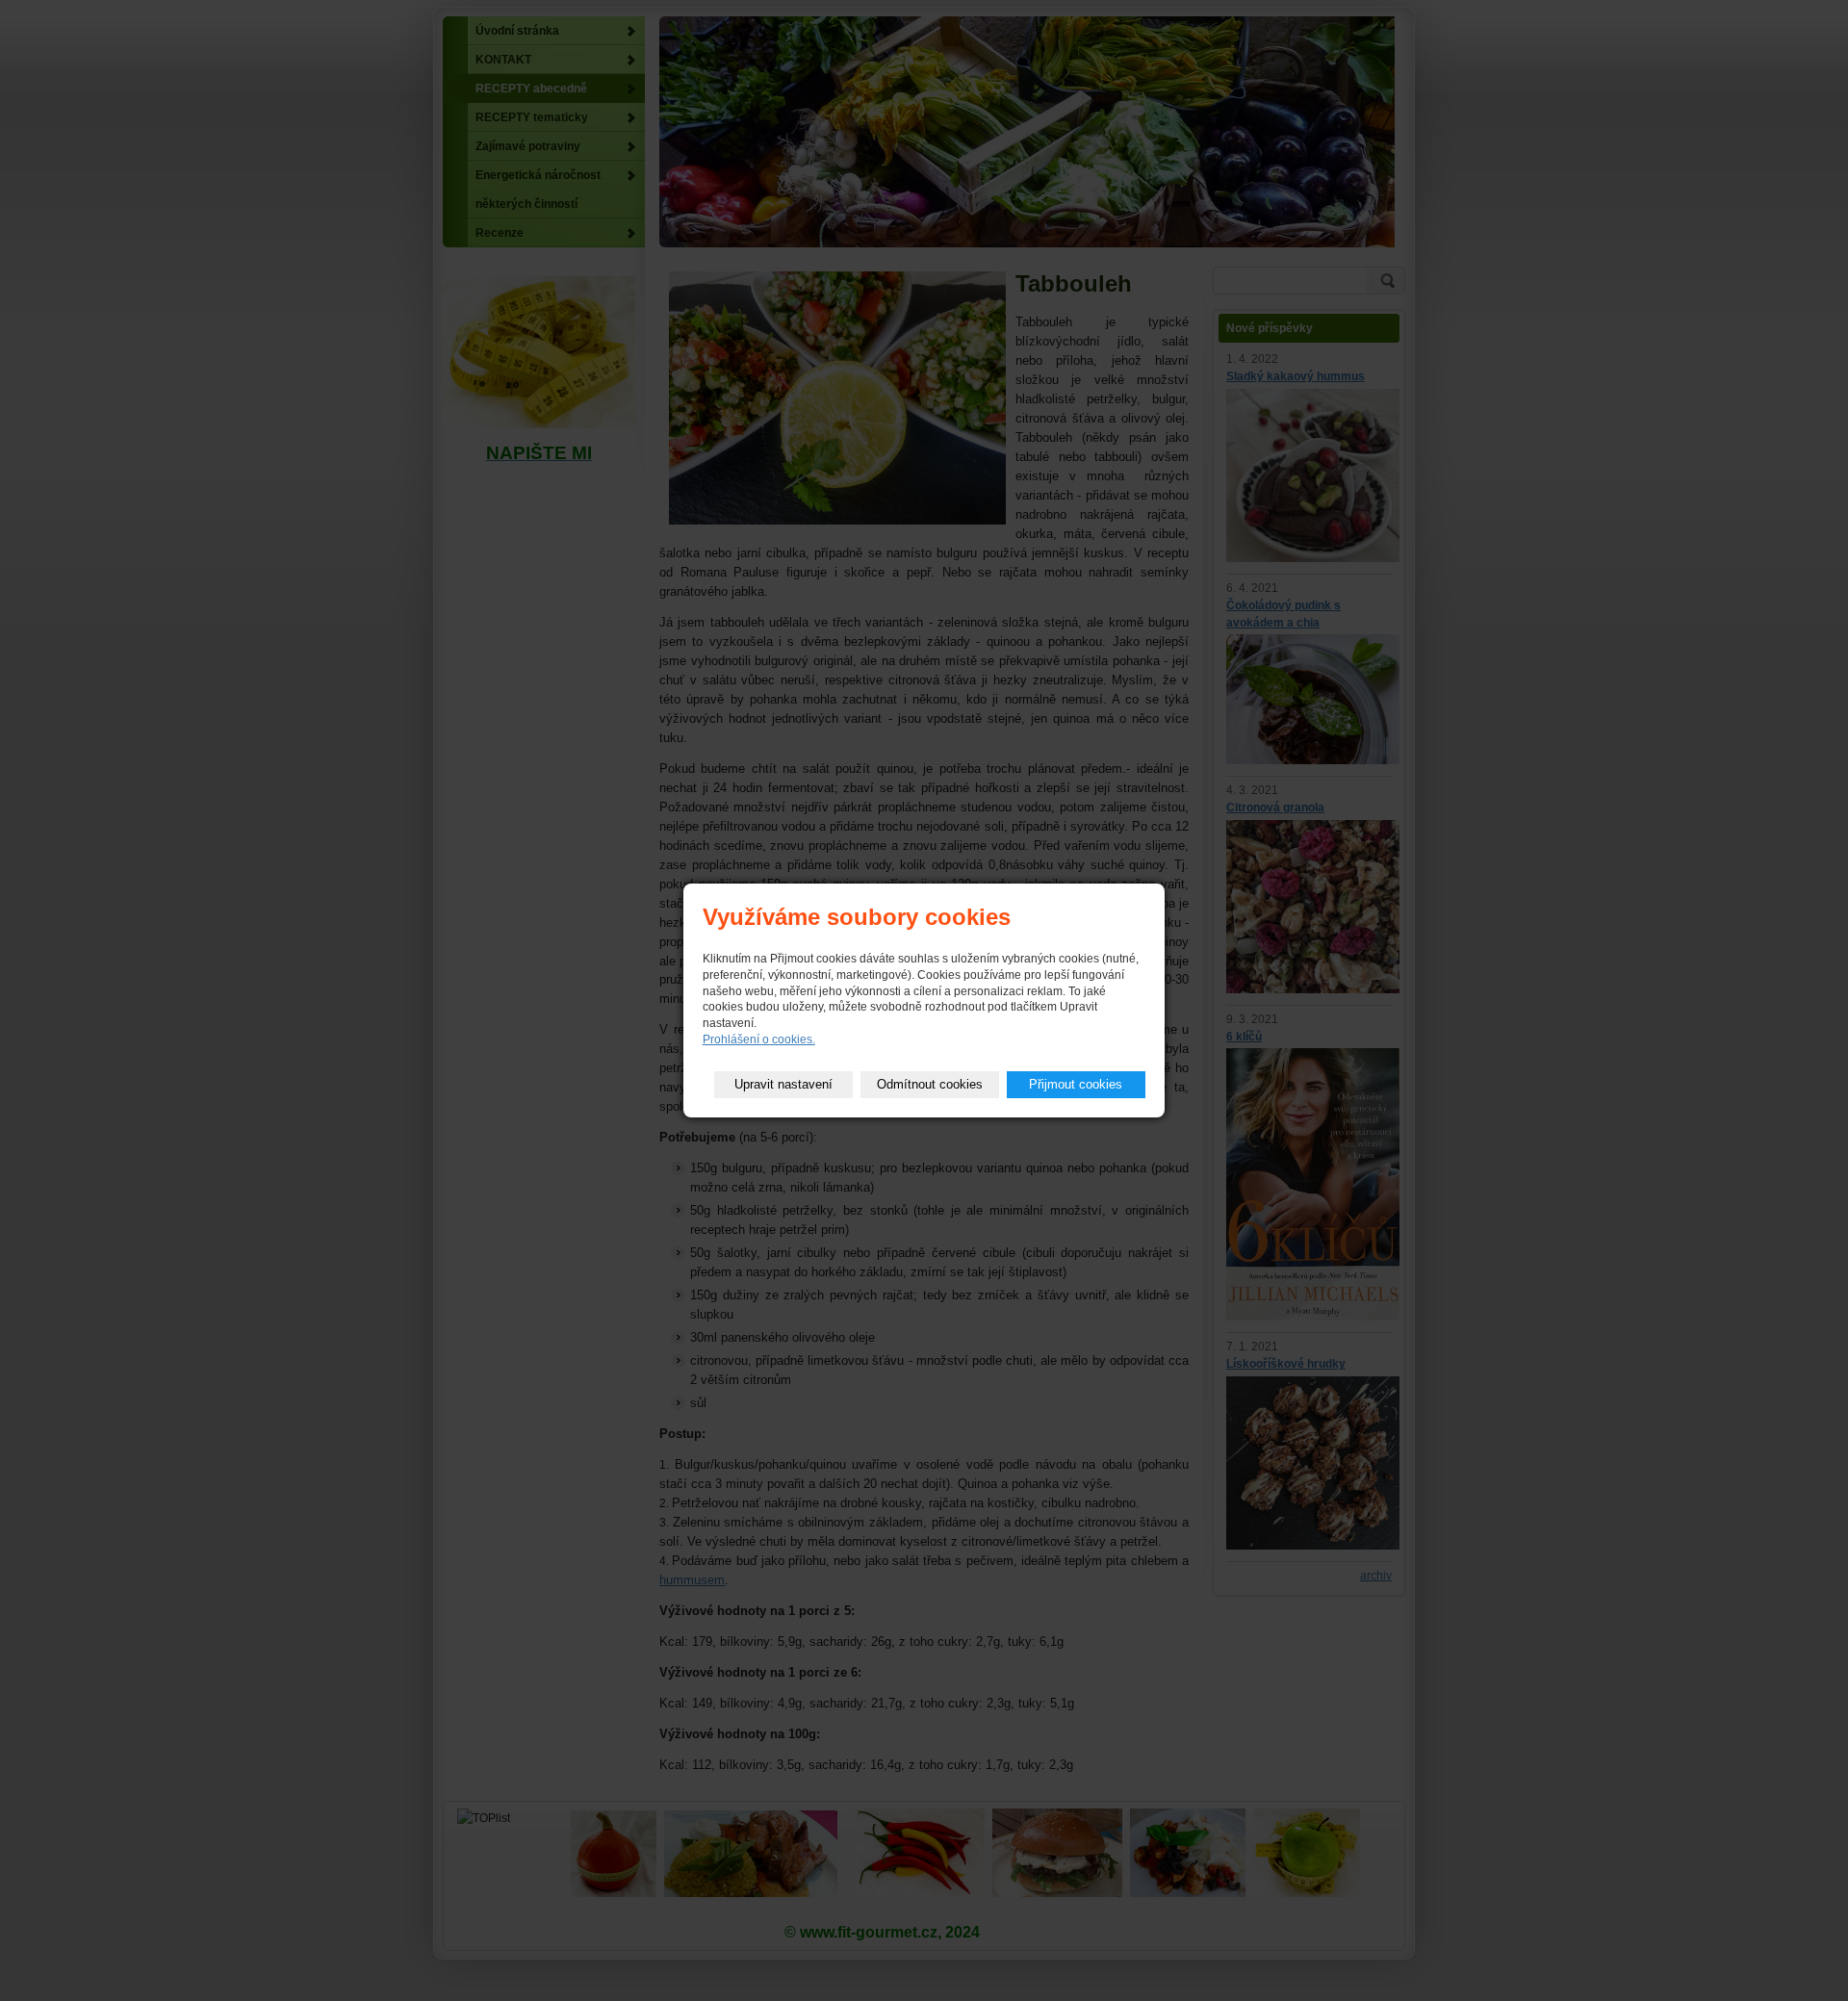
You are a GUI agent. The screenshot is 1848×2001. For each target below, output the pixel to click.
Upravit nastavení (783, 1084)
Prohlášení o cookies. (759, 1039)
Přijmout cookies (1076, 1084)
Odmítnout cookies (930, 1084)
